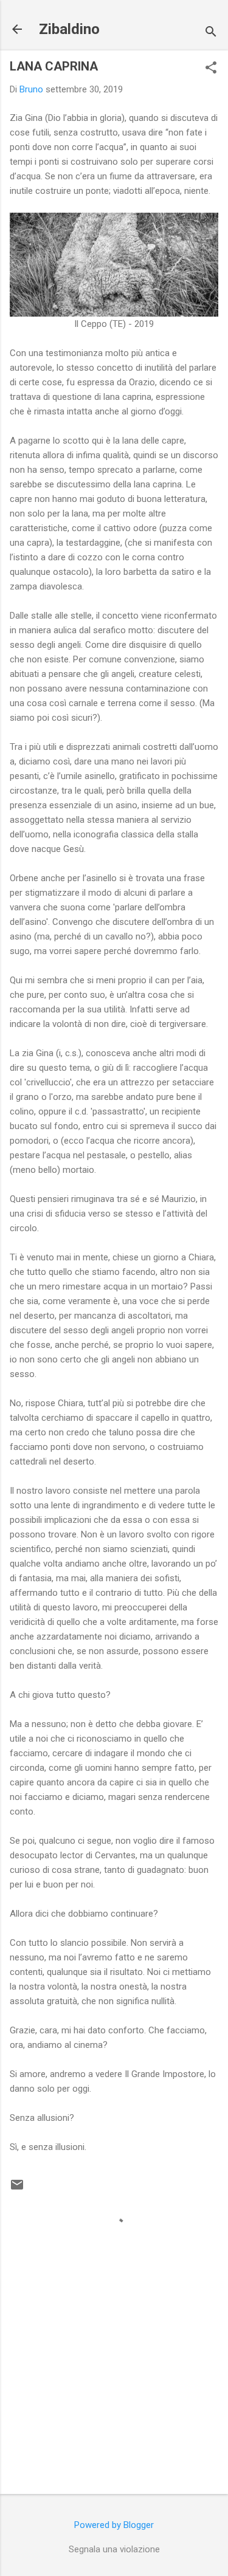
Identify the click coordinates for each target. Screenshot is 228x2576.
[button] (211, 69)
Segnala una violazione (114, 2549)
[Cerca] (211, 33)
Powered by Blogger (114, 2525)
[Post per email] (17, 2189)
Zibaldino (69, 29)
